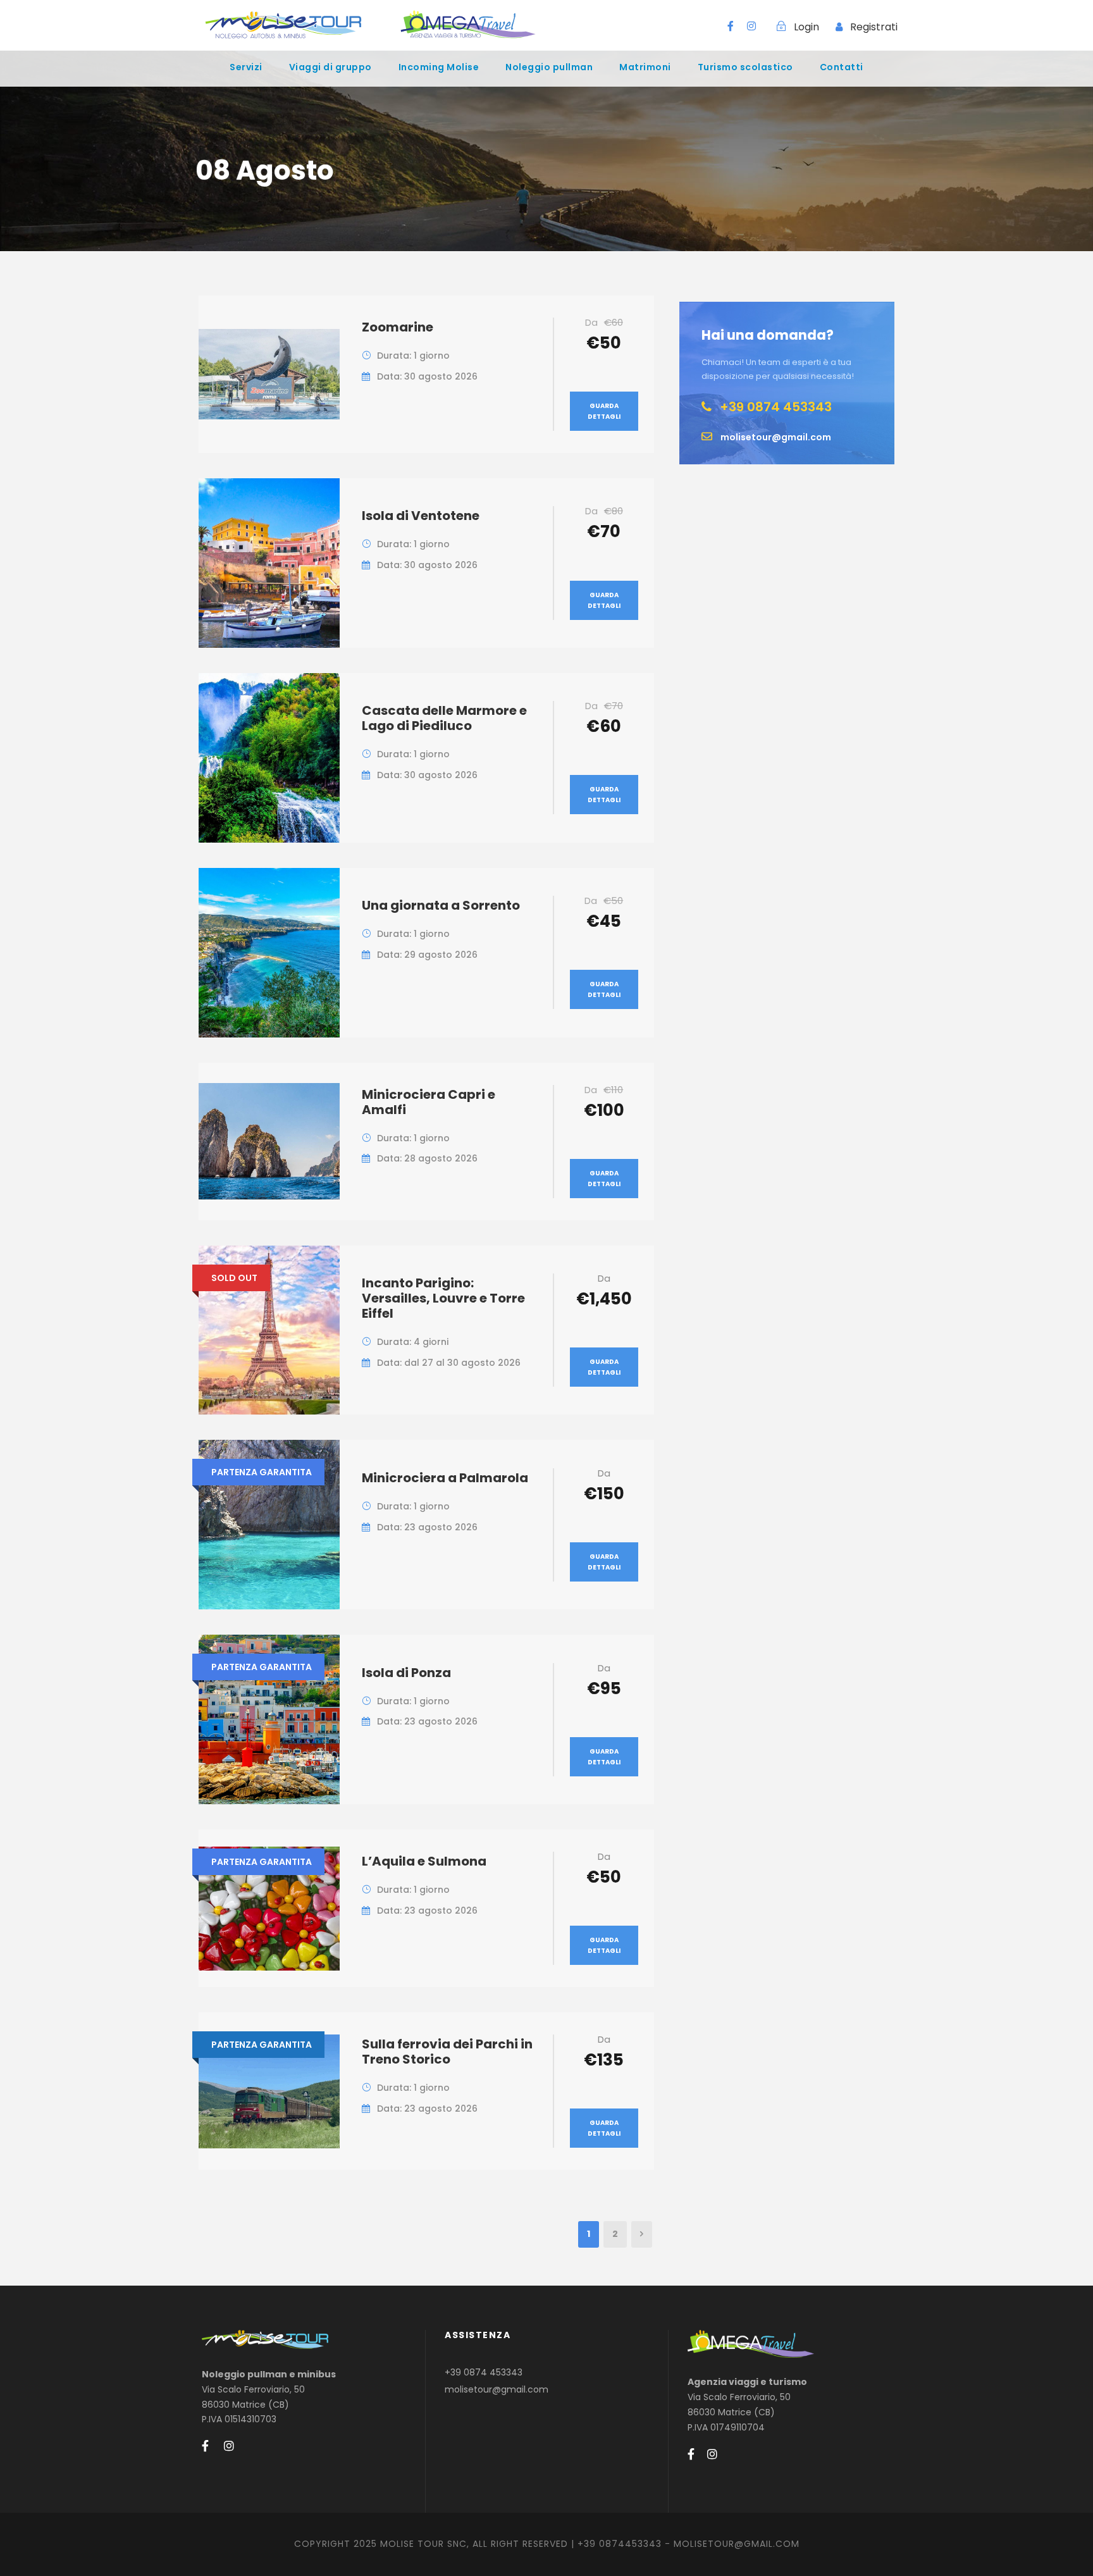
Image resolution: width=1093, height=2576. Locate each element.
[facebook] (731, 26)
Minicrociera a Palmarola (445, 1478)
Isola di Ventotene (421, 516)
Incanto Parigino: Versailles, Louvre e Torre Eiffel (443, 1298)
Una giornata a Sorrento (441, 905)
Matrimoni (645, 67)
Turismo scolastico (745, 67)
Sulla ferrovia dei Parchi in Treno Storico (447, 2052)
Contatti (842, 67)
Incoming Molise (439, 67)
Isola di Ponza (406, 1673)
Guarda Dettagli (604, 411)
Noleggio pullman (549, 67)
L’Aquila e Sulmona (424, 1861)
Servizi (246, 67)
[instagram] (751, 26)
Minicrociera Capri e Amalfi (429, 1102)
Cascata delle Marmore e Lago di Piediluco (444, 718)
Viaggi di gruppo (330, 67)
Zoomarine (398, 327)
